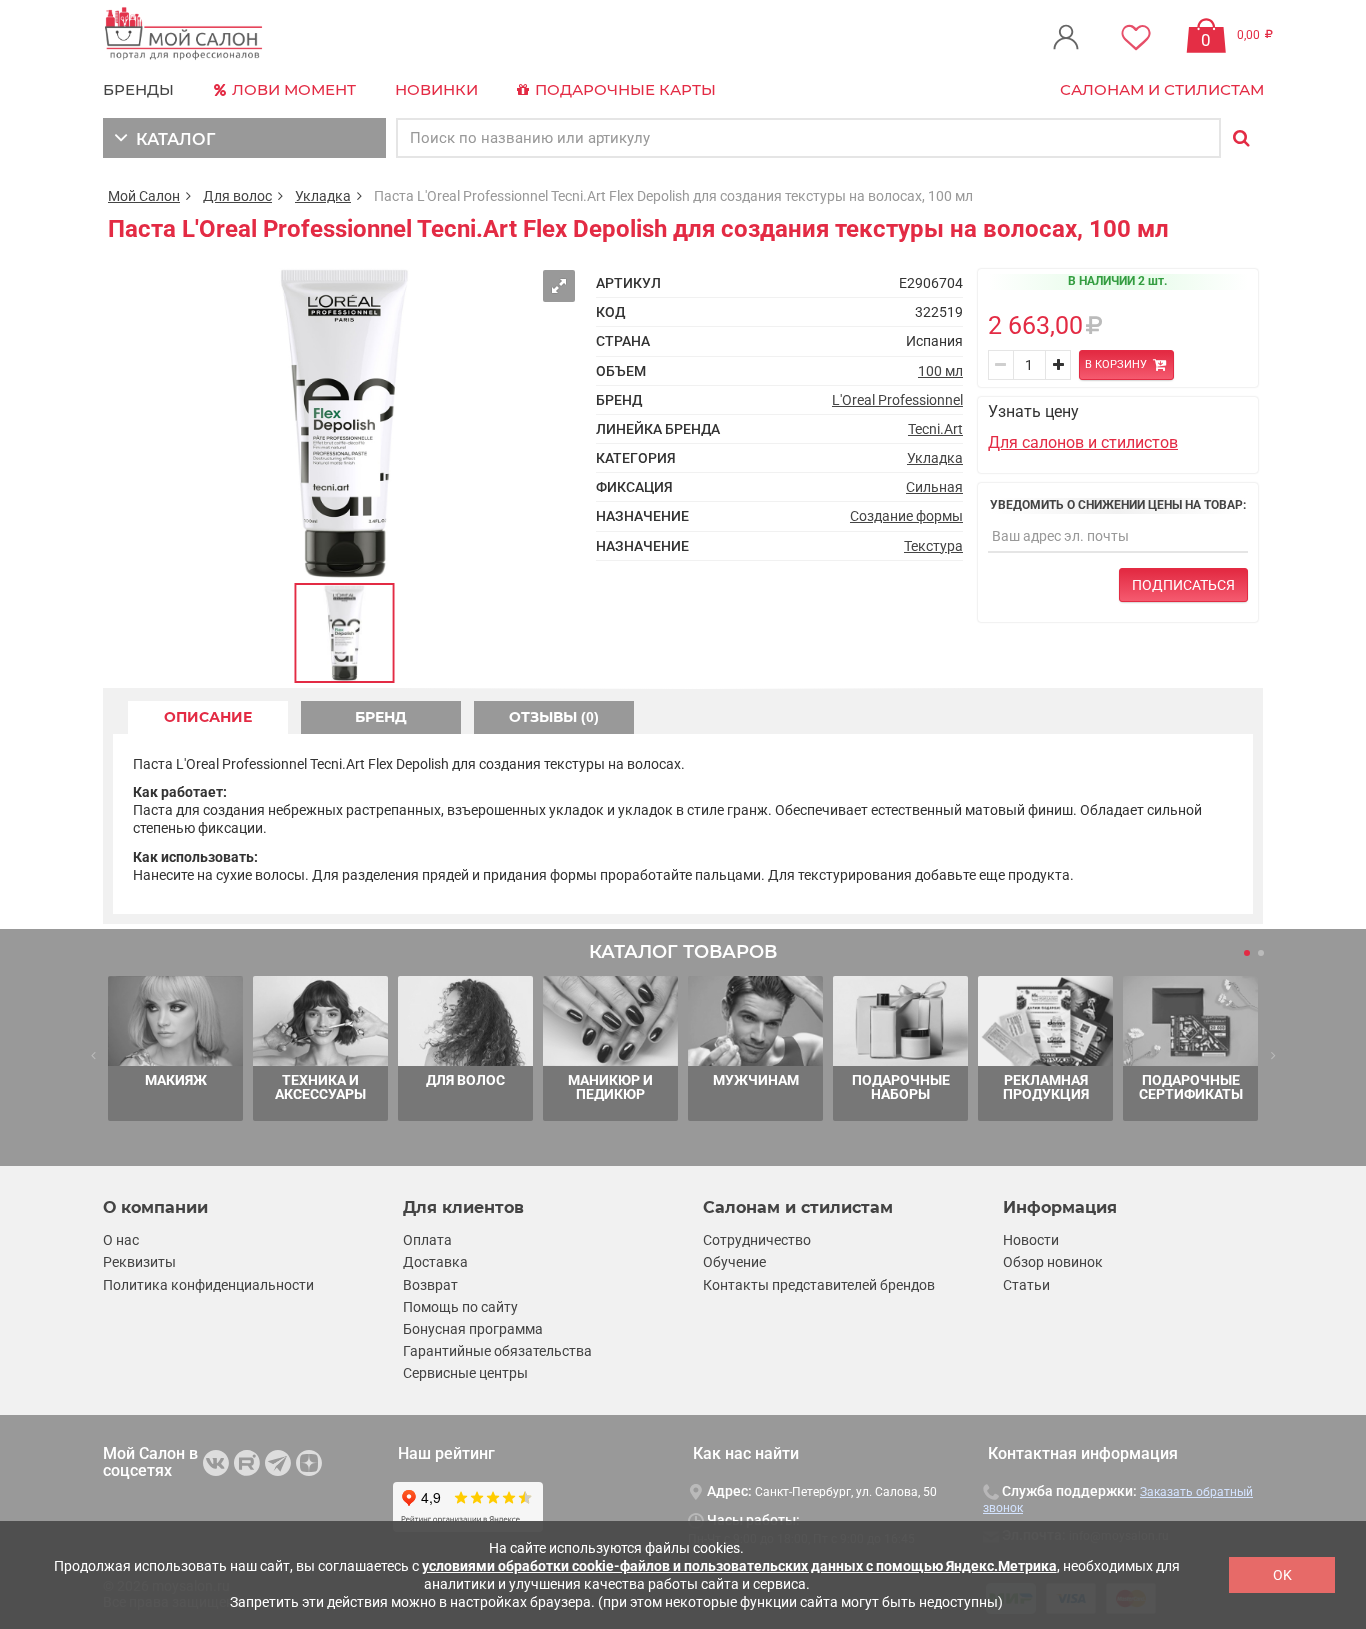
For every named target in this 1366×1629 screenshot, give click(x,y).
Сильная (934, 487)
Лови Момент (292, 89)
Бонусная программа (473, 1329)
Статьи (1026, 1285)
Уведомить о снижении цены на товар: (1118, 505)
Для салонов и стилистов (1083, 442)
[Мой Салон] (184, 34)
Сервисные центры (465, 1373)
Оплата (427, 1240)
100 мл (940, 371)
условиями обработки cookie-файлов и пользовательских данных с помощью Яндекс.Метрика (739, 1566)
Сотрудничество (757, 1240)
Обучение (734, 1262)
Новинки (436, 89)
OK (1282, 1575)
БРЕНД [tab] (381, 717)
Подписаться (1183, 585)
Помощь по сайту (460, 1307)
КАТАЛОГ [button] (171, 139)
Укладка (323, 196)
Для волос (237, 196)
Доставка (435, 1262)
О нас (121, 1240)
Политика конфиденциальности (208, 1285)
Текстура (933, 546)
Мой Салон (144, 196)
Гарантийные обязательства (497, 1351)
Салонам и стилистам (1162, 89)
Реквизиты (139, 1262)
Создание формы (906, 516)
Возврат (430, 1285)
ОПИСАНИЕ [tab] (208, 717)
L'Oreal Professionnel (897, 400)
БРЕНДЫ (138, 89)
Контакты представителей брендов (819, 1285)
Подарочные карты (623, 89)
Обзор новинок (1053, 1262)
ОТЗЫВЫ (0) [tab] (554, 717)
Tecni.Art (935, 429)
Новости (1031, 1240)
